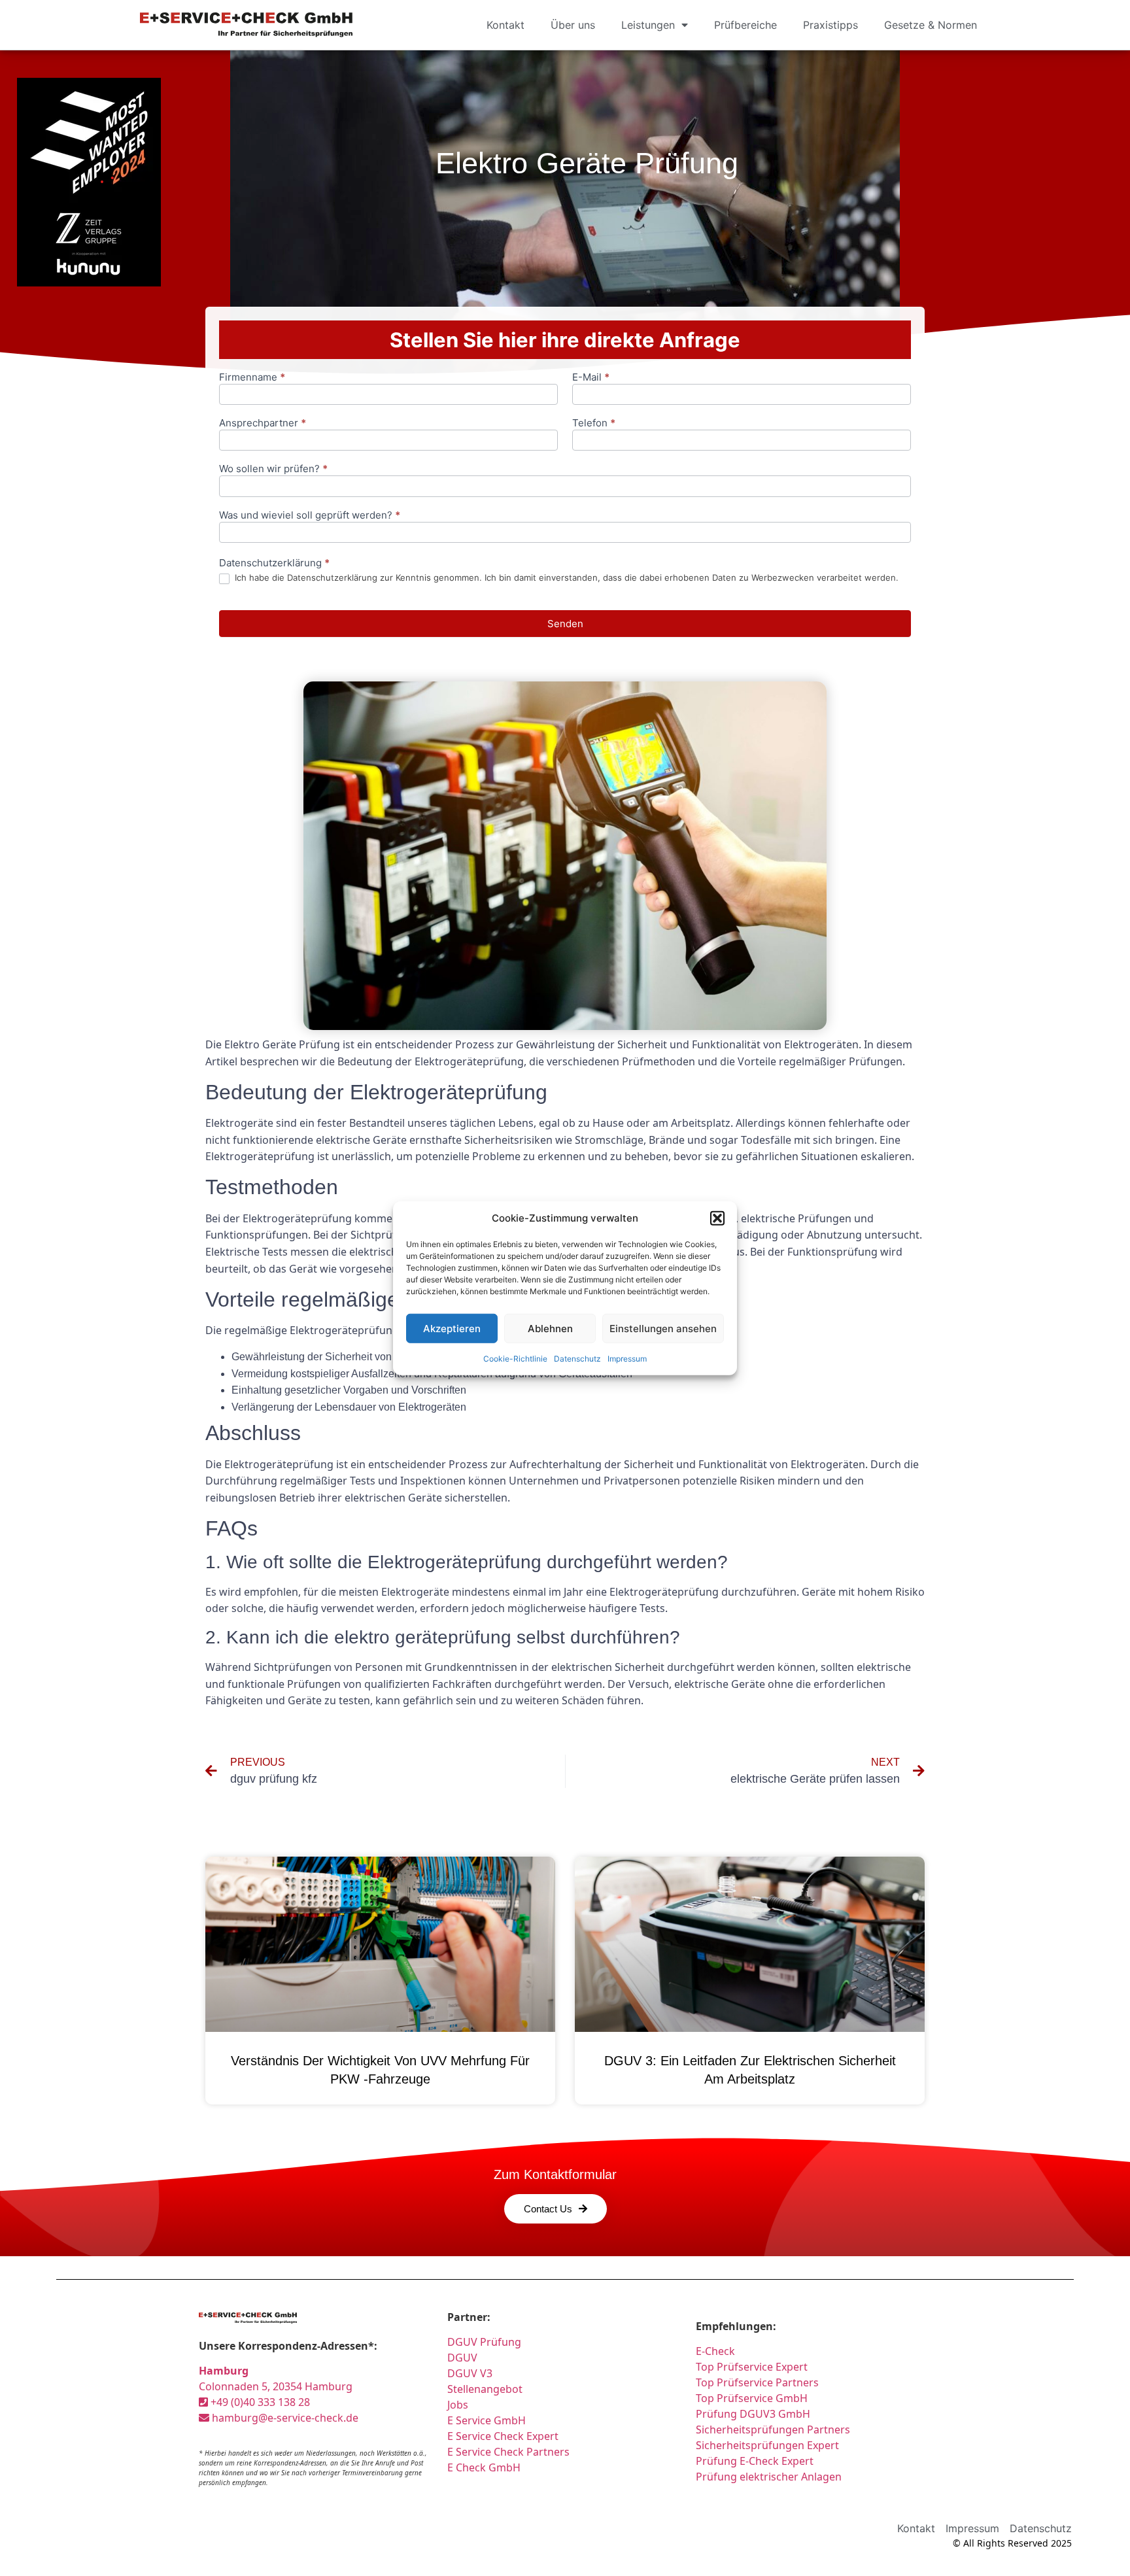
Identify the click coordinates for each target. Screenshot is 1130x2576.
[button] (717, 1218)
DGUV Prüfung (484, 2342)
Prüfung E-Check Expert (755, 2461)
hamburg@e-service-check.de (284, 2418)
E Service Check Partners (508, 2452)
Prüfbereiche (745, 25)
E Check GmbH (484, 2467)
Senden (565, 624)
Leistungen (648, 25)
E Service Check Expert (505, 2436)
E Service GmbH (487, 2420)
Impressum (627, 1359)
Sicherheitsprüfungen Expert (767, 2445)
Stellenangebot (485, 2389)
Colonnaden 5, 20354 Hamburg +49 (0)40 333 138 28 (276, 2386)
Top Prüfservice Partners (757, 2382)
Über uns (573, 25)
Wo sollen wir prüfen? (273, 469)
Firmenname (252, 378)
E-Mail (591, 378)
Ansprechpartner (263, 423)
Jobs (458, 2405)
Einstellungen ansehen (663, 1328)
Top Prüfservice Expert (752, 2367)
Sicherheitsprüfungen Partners (773, 2430)
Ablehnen (550, 1328)
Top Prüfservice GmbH (752, 2398)
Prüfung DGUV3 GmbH (753, 2414)
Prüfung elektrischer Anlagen (769, 2477)
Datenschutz (577, 1359)
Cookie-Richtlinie (515, 1359)
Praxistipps (830, 25)
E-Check (715, 2351)
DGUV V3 (470, 2373)
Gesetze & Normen (931, 25)
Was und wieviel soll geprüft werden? (310, 516)
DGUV (462, 2358)
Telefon (594, 423)
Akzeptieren (452, 1328)
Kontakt (505, 25)
